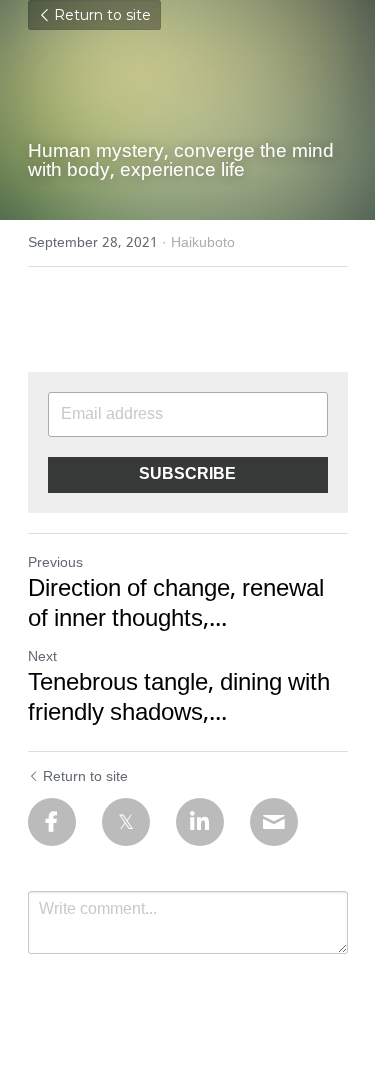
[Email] (274, 822)
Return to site (102, 15)
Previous (55, 563)
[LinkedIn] (200, 822)
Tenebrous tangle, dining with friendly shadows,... (179, 699)
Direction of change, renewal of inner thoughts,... (176, 605)
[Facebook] (52, 822)
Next (42, 657)
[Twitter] (126, 822)
